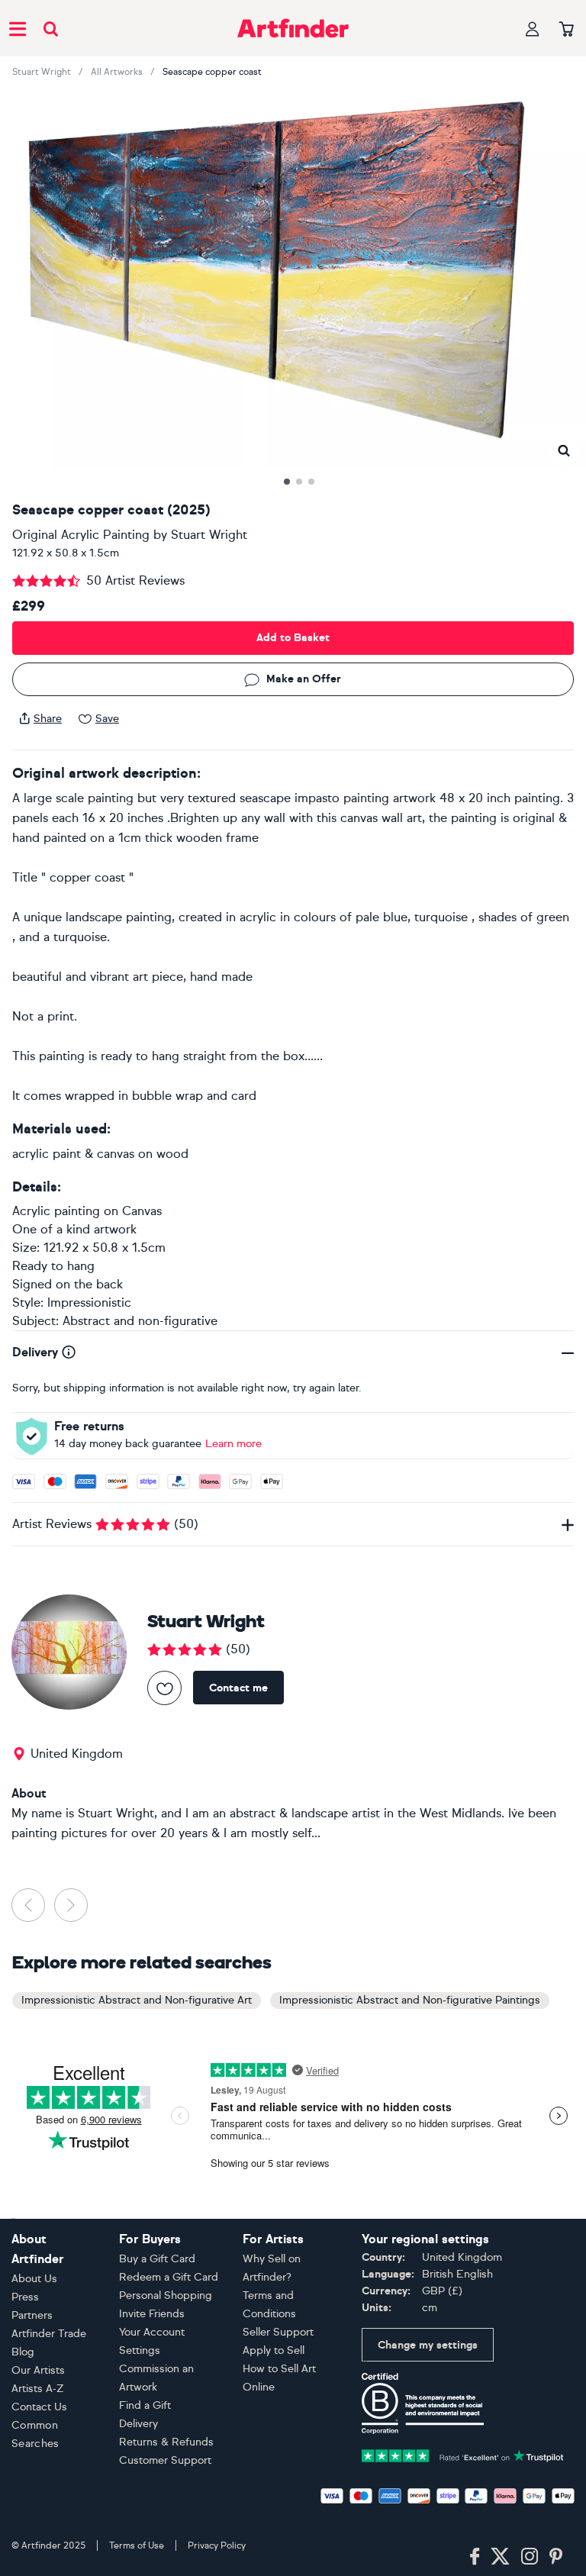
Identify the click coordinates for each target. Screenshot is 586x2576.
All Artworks (117, 72)
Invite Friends (152, 2314)
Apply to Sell (274, 2350)
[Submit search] (51, 29)
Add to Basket (293, 638)
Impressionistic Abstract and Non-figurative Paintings (410, 2000)
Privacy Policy (217, 2545)
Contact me (238, 1688)
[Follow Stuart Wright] (164, 1688)
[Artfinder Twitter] (500, 2557)
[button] (563, 451)
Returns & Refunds (166, 2442)
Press (25, 2297)
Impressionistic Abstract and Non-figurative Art (137, 2000)
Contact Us (39, 2407)
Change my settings (428, 2345)
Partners (32, 2315)
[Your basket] (567, 30)
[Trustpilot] (463, 2454)
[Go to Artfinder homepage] (293, 28)
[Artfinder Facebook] (475, 2557)
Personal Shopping (166, 2296)
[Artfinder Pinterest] (556, 2557)
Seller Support (278, 2332)
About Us (34, 2279)
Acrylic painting (56, 1211)
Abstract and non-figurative (140, 1321)
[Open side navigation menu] (18, 28)
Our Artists (38, 2370)
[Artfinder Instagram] (530, 2557)
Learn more (233, 1444)
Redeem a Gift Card (169, 2277)
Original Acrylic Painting (81, 535)
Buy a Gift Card (157, 2259)
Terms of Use (137, 2545)
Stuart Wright (42, 72)
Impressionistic (89, 1303)
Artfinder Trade (49, 2334)
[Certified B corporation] (423, 2402)
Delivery (138, 2424)
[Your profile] (533, 29)
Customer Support (165, 2460)
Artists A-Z (38, 2389)
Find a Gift (145, 2405)
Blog (23, 2352)
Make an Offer (304, 679)
